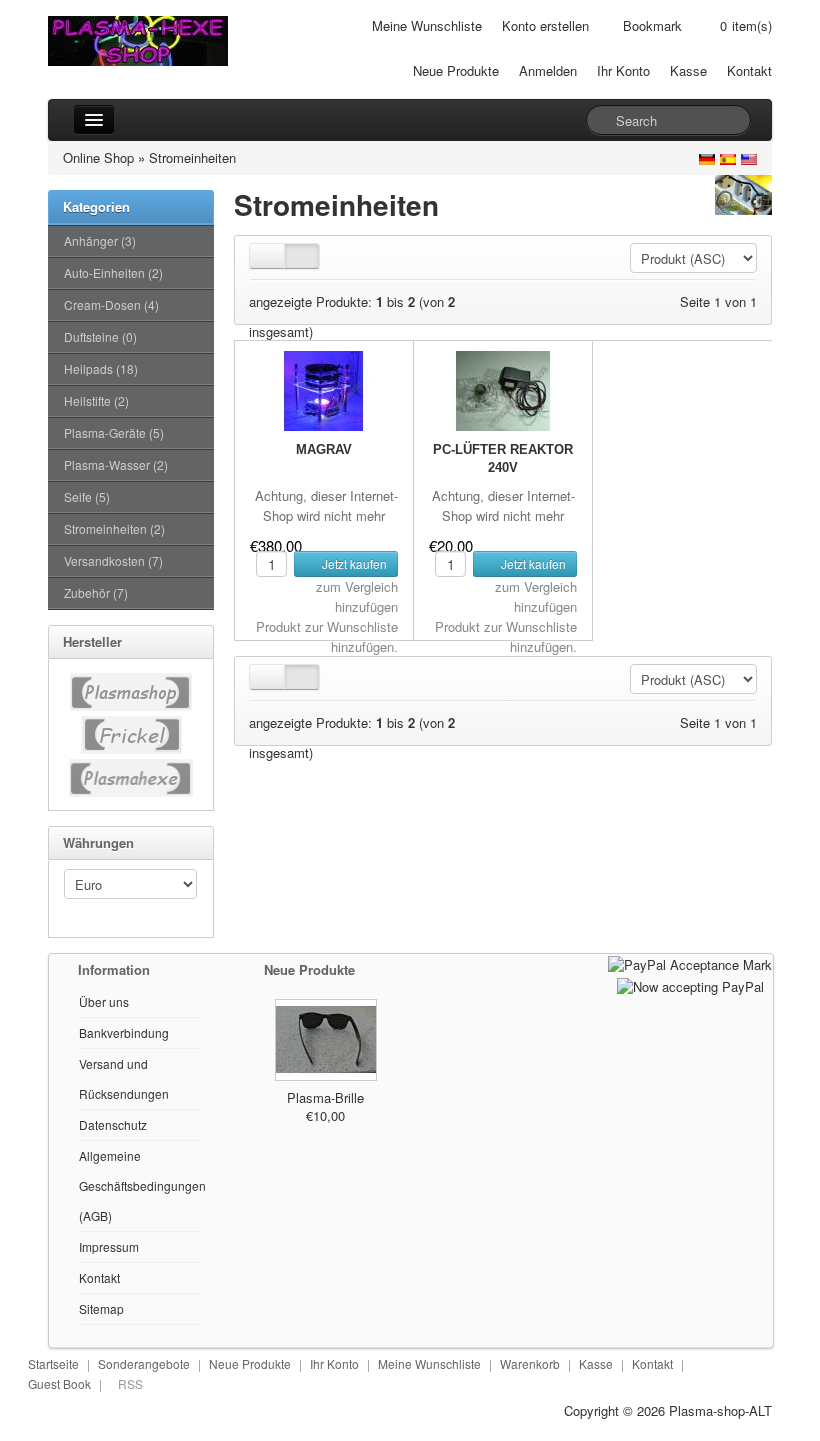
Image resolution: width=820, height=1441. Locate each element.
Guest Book (59, 1383)
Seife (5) (87, 496)
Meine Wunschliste (427, 25)
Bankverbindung (124, 1032)
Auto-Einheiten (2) (113, 272)
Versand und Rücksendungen (124, 1078)
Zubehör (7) (96, 592)
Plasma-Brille (325, 1097)
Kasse (688, 70)
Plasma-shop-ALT (720, 1410)
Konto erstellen (545, 25)
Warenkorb (530, 1363)
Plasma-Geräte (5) (114, 432)
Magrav (324, 449)
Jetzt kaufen (353, 563)
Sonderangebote (144, 1363)
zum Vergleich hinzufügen (357, 596)
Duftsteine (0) (100, 336)
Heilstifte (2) (96, 400)
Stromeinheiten (192, 157)
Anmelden (548, 70)
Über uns (104, 1001)
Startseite (53, 1363)
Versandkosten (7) (113, 560)
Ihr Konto (623, 70)
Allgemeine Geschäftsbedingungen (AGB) (142, 1185)
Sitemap (101, 1308)
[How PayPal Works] (690, 963)
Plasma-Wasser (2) (116, 464)
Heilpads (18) (101, 368)
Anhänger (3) (100, 240)
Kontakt (749, 70)
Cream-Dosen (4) (111, 304)
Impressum (109, 1246)
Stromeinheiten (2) (114, 528)
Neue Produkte (456, 70)
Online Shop (98, 157)
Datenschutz (113, 1124)
